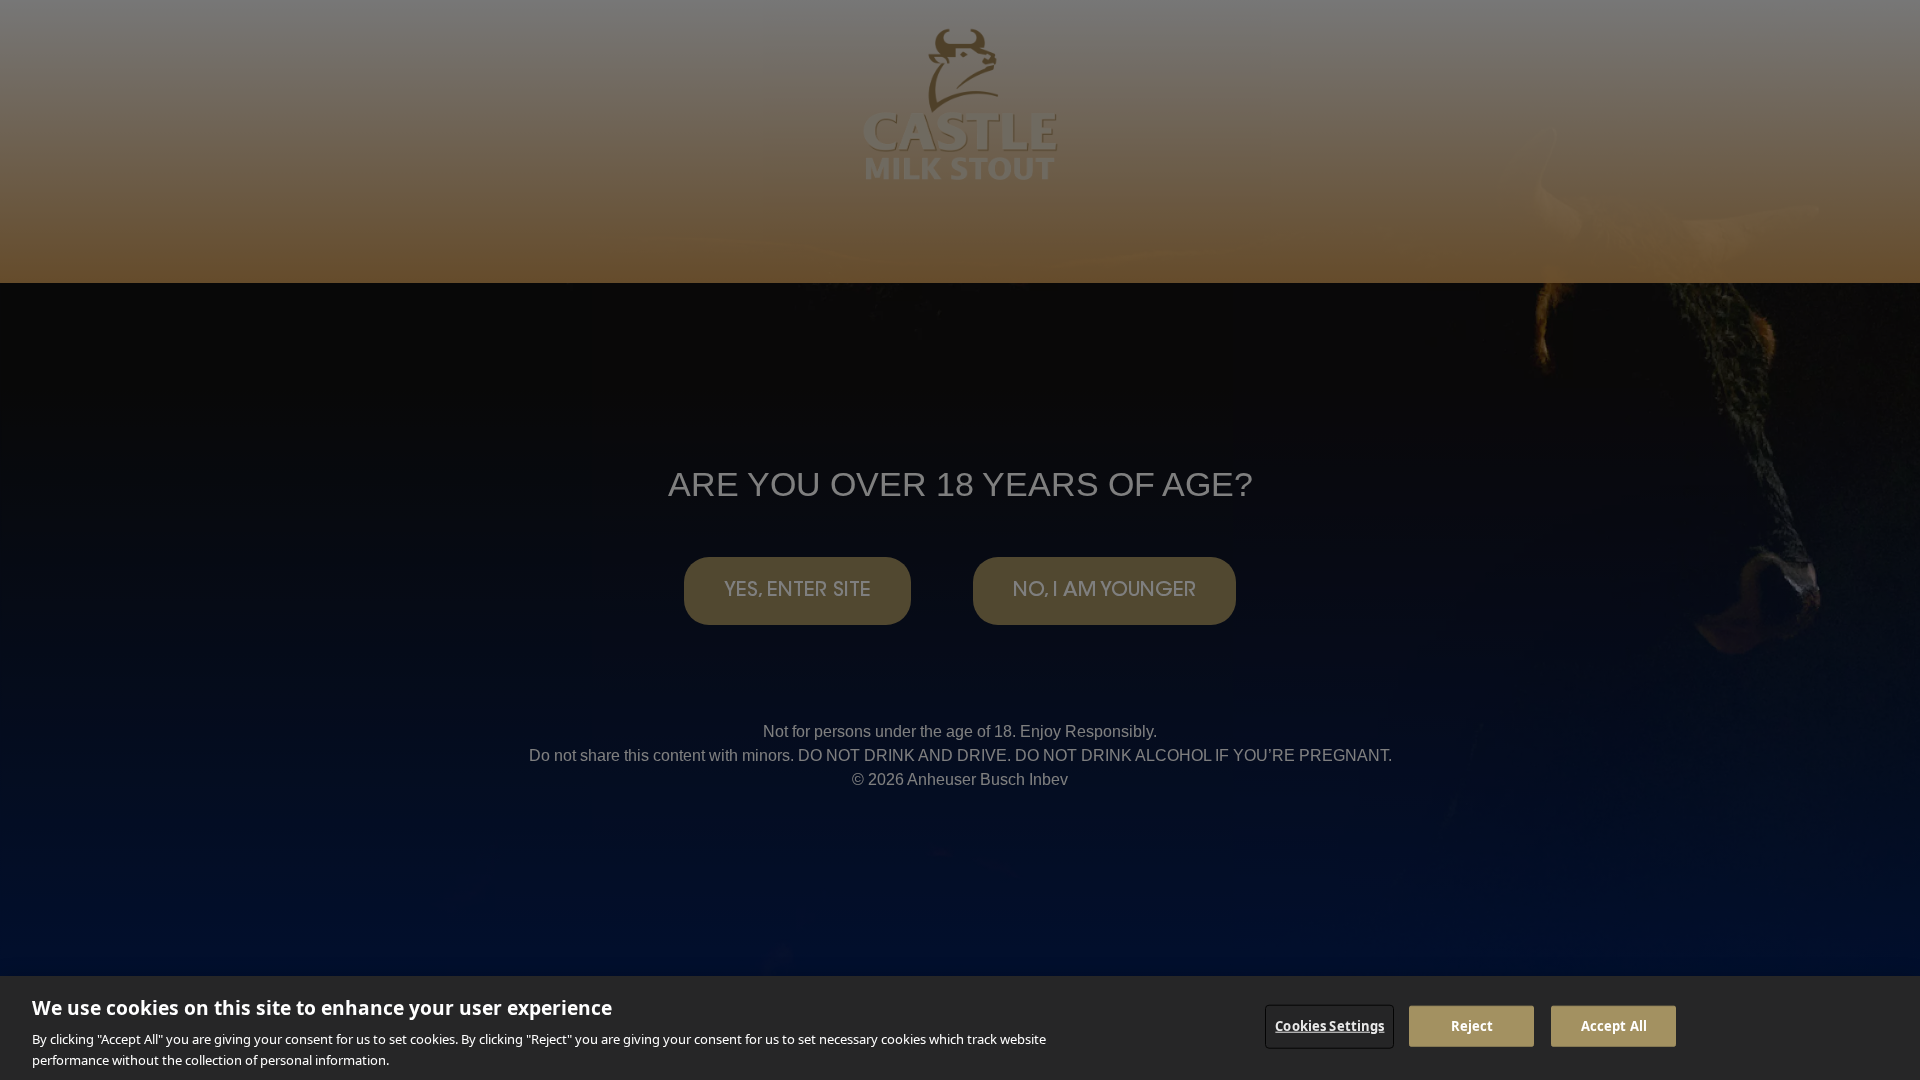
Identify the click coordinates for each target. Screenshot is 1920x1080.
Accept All (1614, 1026)
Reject (1472, 1026)
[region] (960, 1028)
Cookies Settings (1329, 1026)
